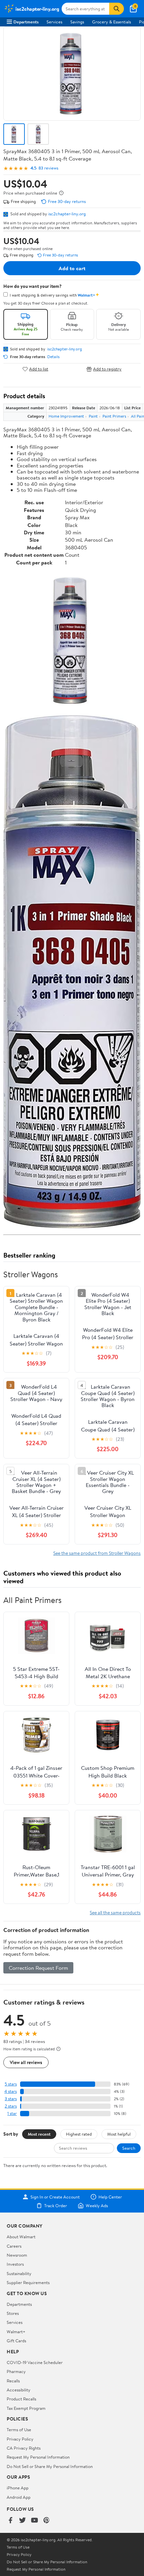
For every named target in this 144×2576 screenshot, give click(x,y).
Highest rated (79, 2134)
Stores (13, 2313)
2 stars (11, 2106)
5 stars (11, 2084)
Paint (93, 416)
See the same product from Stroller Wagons (97, 1553)
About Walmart (21, 2237)
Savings (77, 22)
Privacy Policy (20, 2439)
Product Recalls (21, 2399)
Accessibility (19, 2390)
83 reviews (48, 168)
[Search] (117, 9)
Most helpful (119, 2134)
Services (54, 22)
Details (53, 357)
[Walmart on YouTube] (34, 2521)
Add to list (39, 369)
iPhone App (18, 2488)
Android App (19, 2497)
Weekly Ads (97, 2206)
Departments (26, 22)
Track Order (56, 2206)
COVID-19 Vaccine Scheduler (35, 2362)
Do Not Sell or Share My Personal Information (50, 2466)
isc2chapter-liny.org (67, 214)
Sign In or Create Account (55, 2197)
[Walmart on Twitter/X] (22, 2521)
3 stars (11, 2099)
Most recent (39, 2134)
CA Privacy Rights (24, 2448)
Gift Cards (16, 2341)
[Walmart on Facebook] (10, 2521)
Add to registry (107, 369)
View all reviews (26, 2062)
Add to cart (72, 268)
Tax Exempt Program (26, 2408)
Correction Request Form (38, 1968)
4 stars (11, 2091)
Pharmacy (16, 2371)
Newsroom (17, 2255)
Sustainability (19, 2273)
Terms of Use (19, 2430)
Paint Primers (114, 416)
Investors (15, 2264)
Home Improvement (66, 416)
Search (129, 2148)
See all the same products (115, 1912)
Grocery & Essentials (112, 22)
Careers (14, 2246)
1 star (12, 2113)
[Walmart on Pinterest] (47, 2521)
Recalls (13, 2381)
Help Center (110, 2197)
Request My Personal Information (38, 2457)
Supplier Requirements (28, 2282)
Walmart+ (16, 2332)
